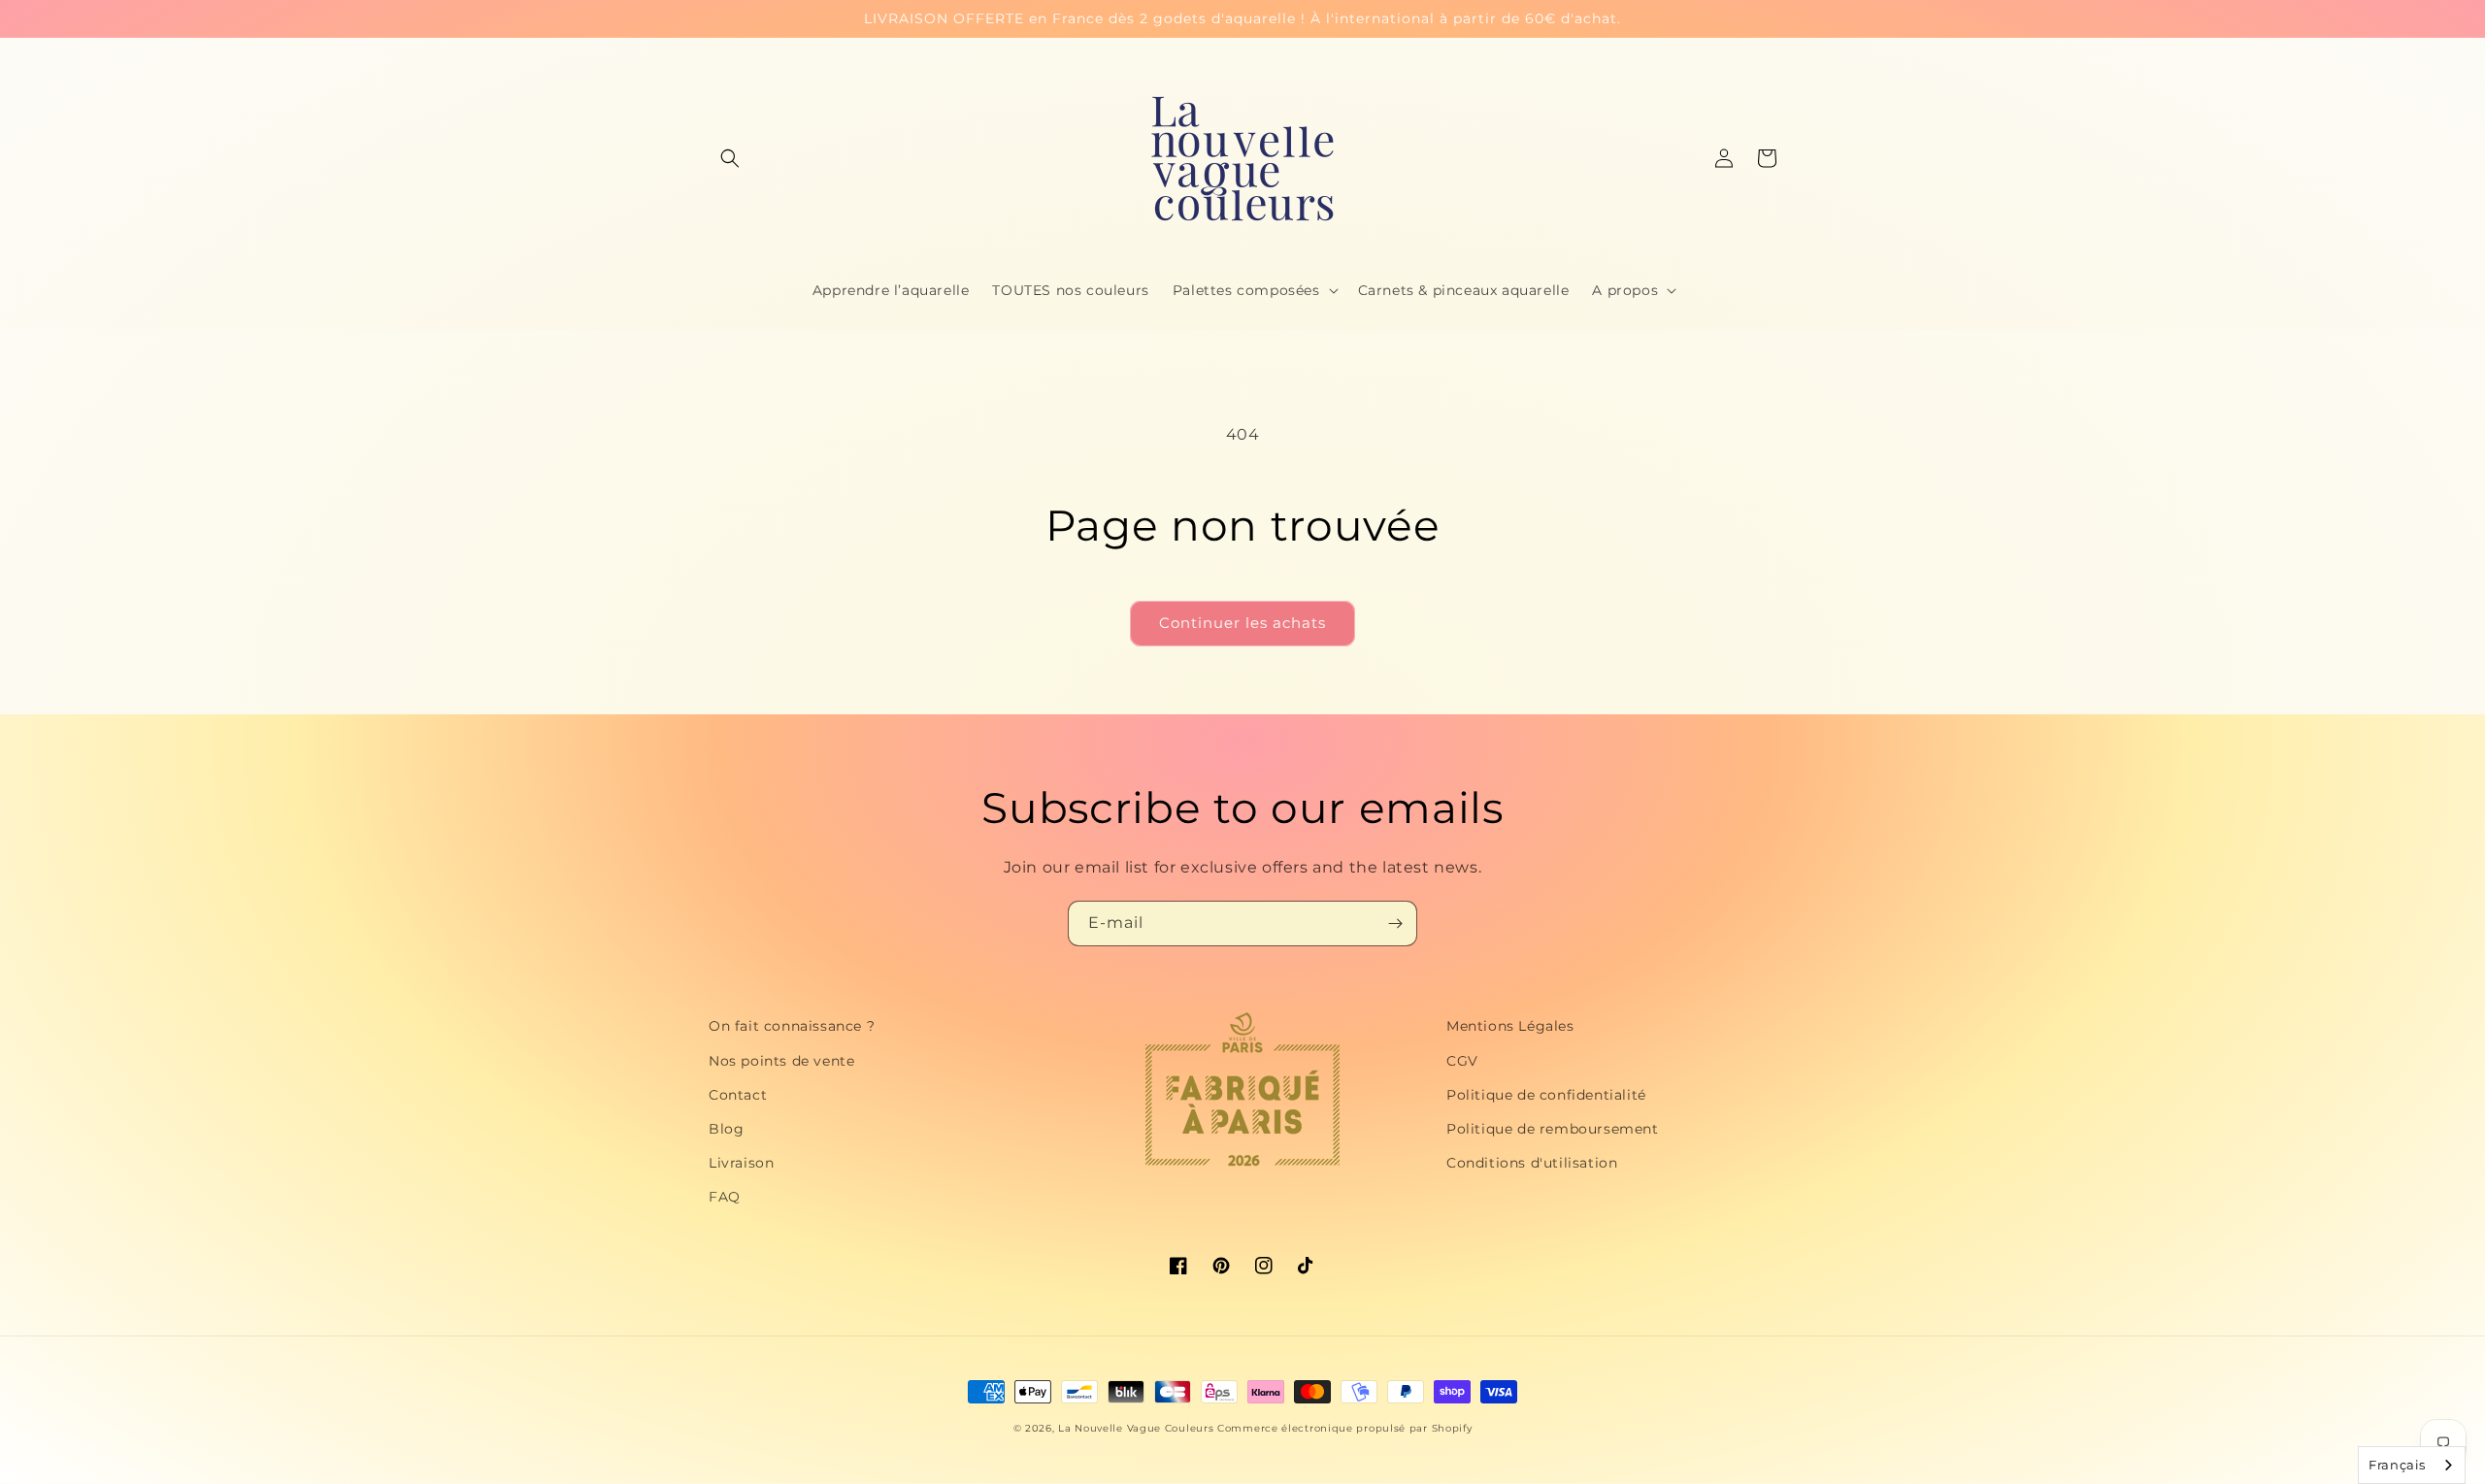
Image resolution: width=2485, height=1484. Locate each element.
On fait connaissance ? (792, 1026)
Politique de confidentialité (1546, 1095)
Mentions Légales (1510, 1026)
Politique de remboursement (1553, 1129)
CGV (1462, 1061)
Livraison (741, 1163)
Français (2397, 1465)
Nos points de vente (781, 1061)
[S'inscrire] (1395, 923)
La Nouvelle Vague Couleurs (1136, 1428)
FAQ (725, 1197)
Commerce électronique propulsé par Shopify (1344, 1428)
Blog (726, 1129)
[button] (730, 158)
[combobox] (2412, 1465)
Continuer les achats (1242, 623)
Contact (738, 1095)
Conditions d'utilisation (1532, 1163)
